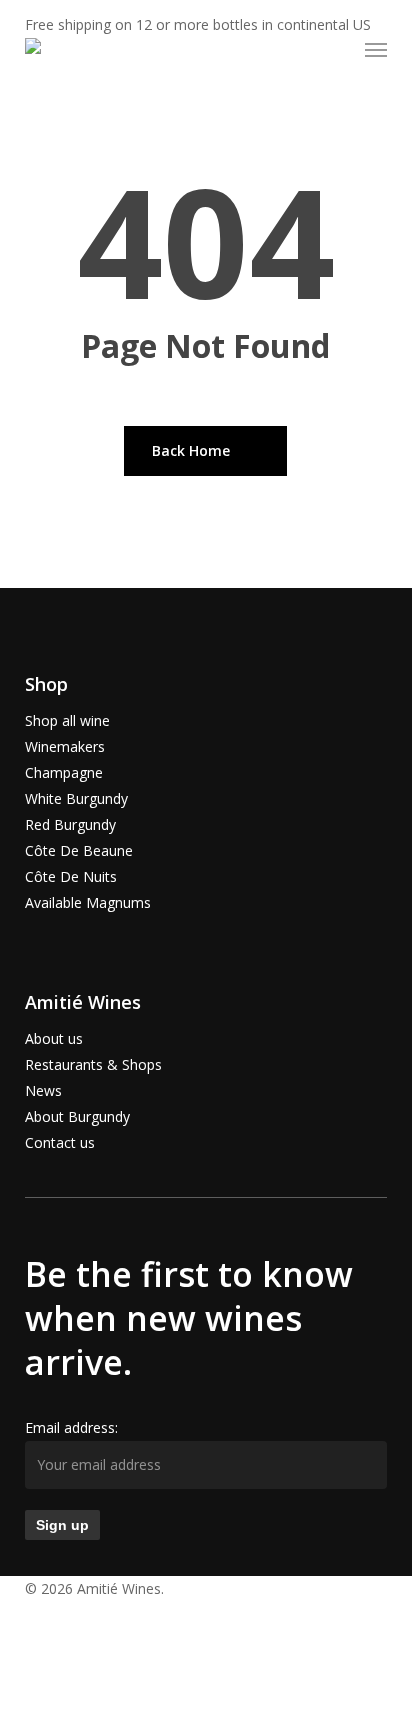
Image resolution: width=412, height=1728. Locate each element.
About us (54, 1038)
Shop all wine (67, 720)
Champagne (64, 772)
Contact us (60, 1142)
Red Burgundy (70, 824)
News (43, 1090)
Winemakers (65, 746)
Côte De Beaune (79, 850)
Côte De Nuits (71, 876)
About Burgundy (77, 1116)
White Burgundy (76, 798)
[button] (376, 50)
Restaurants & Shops (93, 1064)
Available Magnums (88, 902)
